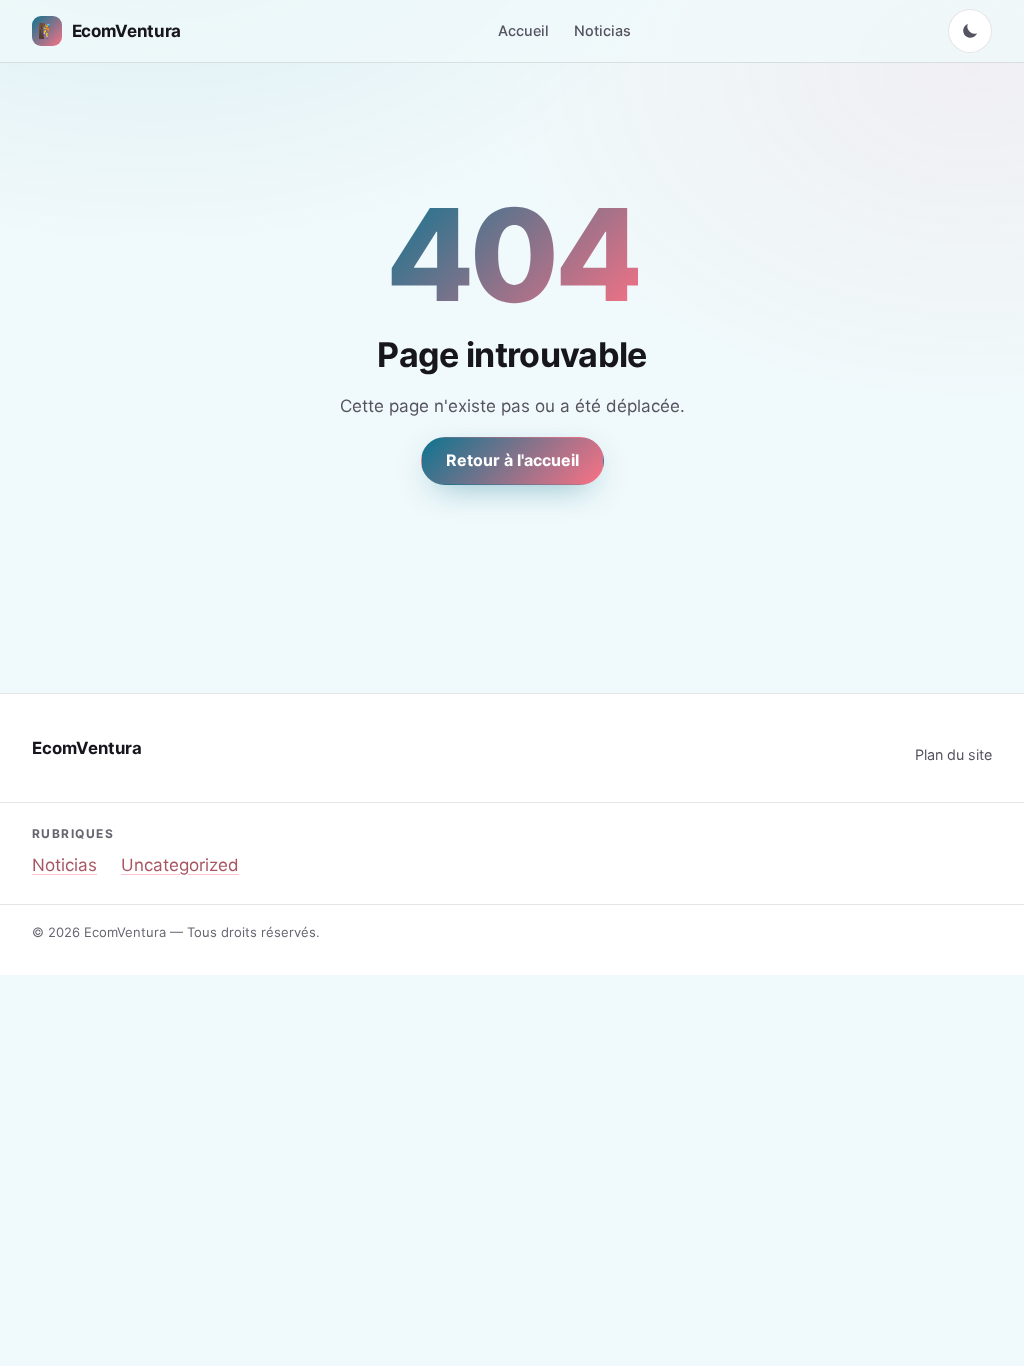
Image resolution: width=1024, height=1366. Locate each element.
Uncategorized (180, 865)
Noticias (602, 30)
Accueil (523, 30)
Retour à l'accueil (512, 460)
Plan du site (953, 754)
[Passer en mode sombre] (970, 31)
